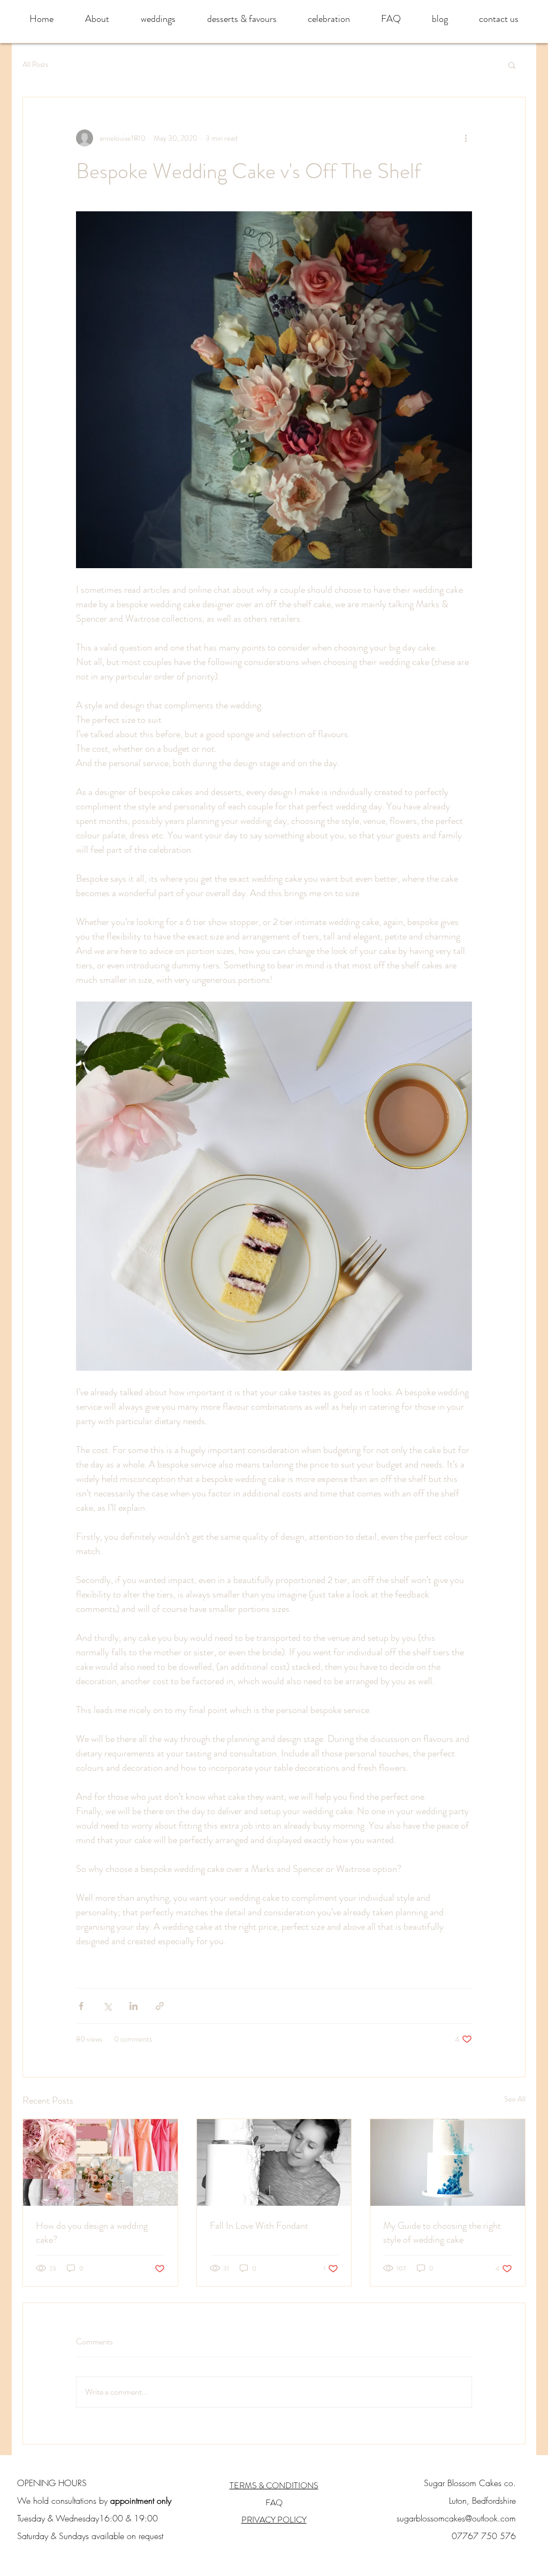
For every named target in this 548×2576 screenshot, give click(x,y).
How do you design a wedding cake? (92, 2233)
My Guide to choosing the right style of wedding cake (442, 2233)
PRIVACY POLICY (274, 2520)
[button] (512, 65)
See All (515, 2099)
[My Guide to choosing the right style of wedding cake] (448, 2162)
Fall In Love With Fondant (259, 2226)
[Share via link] (160, 2006)
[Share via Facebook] (81, 2006)
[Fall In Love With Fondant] (274, 2162)
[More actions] (466, 138)
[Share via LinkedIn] (134, 2006)
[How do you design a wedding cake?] (100, 2162)
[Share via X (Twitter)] (107, 2006)
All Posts (35, 64)
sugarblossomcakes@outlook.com (456, 2518)
